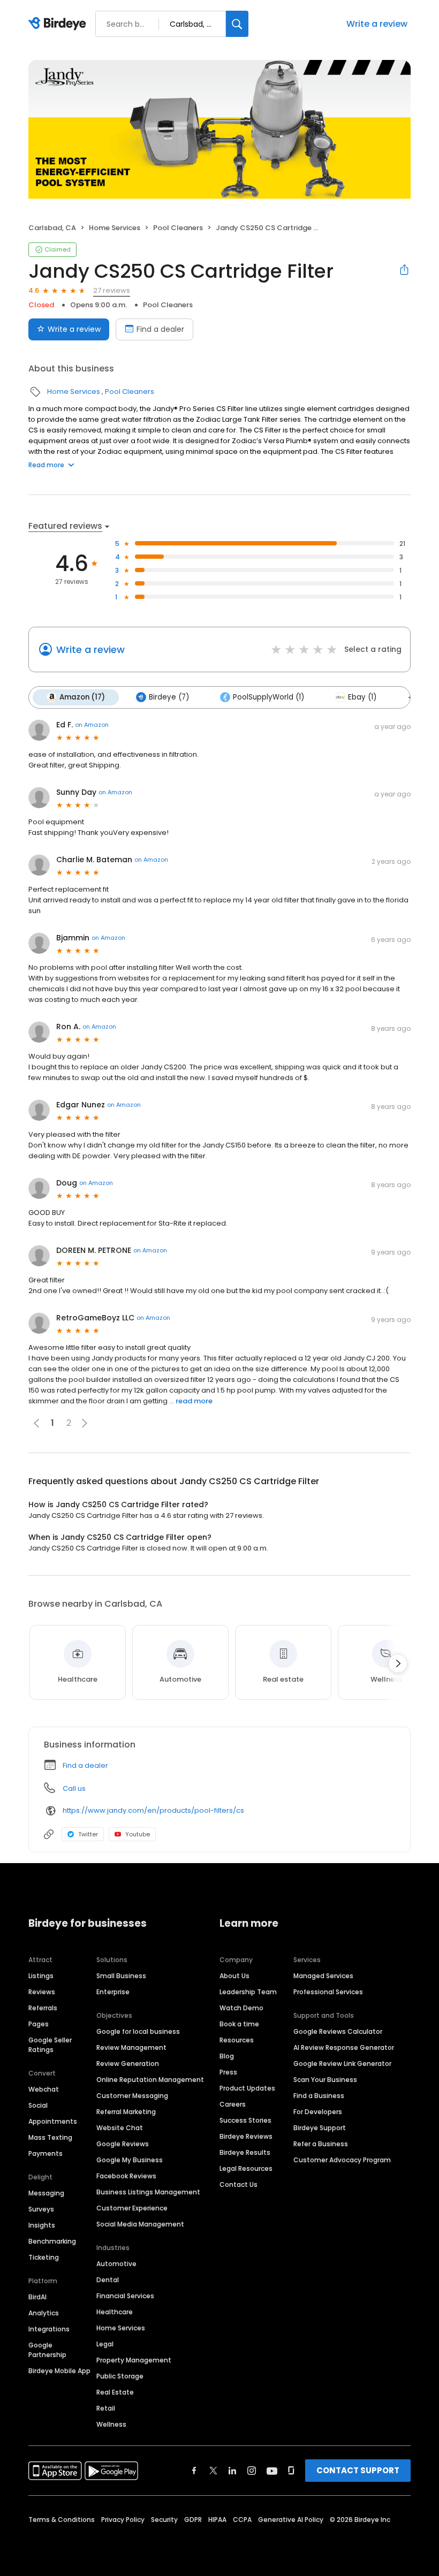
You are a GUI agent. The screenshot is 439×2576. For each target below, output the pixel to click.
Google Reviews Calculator (338, 2031)
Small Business (121, 1976)
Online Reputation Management (150, 2080)
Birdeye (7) (169, 697)
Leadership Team (248, 1992)
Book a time (239, 2024)
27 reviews (112, 290)
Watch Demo (241, 2008)
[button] (85, 1423)
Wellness (111, 2424)
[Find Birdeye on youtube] (272, 2471)
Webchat (44, 2089)
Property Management (134, 2360)
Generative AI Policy (291, 2520)
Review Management (131, 2047)
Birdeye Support (320, 2128)
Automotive (116, 2264)
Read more (46, 465)
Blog (227, 2056)
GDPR (193, 2520)
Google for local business (138, 2031)
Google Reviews (123, 2144)
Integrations (49, 2329)
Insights (42, 2225)
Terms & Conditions (62, 2520)
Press (228, 2072)
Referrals (43, 2008)
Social (38, 2105)
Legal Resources (246, 2168)
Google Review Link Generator (342, 2064)
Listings (41, 1976)
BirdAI (37, 2297)
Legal (105, 2344)
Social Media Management (140, 2224)
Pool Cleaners (178, 228)
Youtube (138, 1834)
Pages (39, 2024)
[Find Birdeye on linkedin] (232, 2471)
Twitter (88, 1834)
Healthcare (115, 2312)
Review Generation (128, 2064)
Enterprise (113, 1992)
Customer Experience (132, 2208)
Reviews (42, 1992)
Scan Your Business (325, 2080)
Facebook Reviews (126, 2176)
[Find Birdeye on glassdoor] (291, 2471)
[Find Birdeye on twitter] (213, 2471)
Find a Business (319, 2096)
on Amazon (92, 725)
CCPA (242, 2520)
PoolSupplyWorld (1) (268, 697)
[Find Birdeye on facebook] (194, 2471)
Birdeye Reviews (246, 2136)
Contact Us (239, 2184)
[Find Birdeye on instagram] (252, 2471)
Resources (237, 2040)
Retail (106, 2408)
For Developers (318, 2112)
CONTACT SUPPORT (358, 2470)
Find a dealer (160, 329)
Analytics (44, 2313)
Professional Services (328, 1992)
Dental (108, 2280)
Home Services (115, 228)
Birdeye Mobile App (59, 2371)
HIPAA (217, 2520)
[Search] (237, 24)
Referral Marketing (126, 2112)
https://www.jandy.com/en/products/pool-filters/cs (153, 1810)
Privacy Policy (123, 2520)
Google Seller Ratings (50, 2045)
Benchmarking (52, 2241)
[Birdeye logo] (59, 24)
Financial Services (125, 2296)
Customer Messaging (132, 2096)
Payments (46, 2153)
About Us (234, 1976)
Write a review (377, 24)
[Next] (398, 1663)
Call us (74, 1788)
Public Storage (120, 2376)
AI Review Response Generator (344, 2047)
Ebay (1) (362, 697)
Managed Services (323, 1976)
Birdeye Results (245, 2152)
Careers (233, 2104)
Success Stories (245, 2120)
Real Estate (115, 2392)
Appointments (53, 2121)
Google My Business (130, 2160)
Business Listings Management (148, 2192)
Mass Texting (50, 2137)
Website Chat (120, 2128)
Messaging (46, 2193)
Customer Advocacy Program (342, 2160)
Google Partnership (47, 2350)
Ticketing (44, 2257)
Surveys (41, 2209)
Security (164, 2520)
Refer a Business (321, 2144)
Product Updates (247, 2088)
